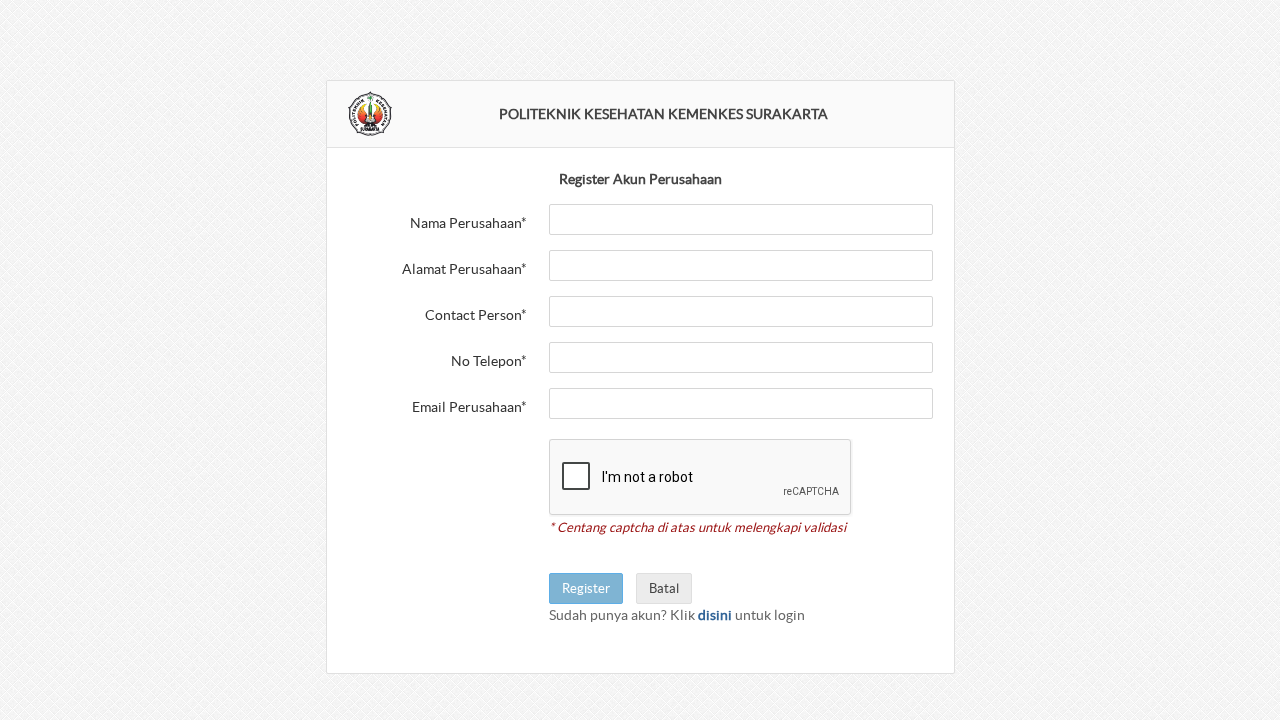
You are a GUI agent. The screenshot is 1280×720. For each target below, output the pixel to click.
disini (715, 615)
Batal (664, 588)
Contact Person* (476, 315)
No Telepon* (489, 361)
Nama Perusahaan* (468, 223)
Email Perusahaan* (469, 407)
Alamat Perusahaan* (464, 269)
